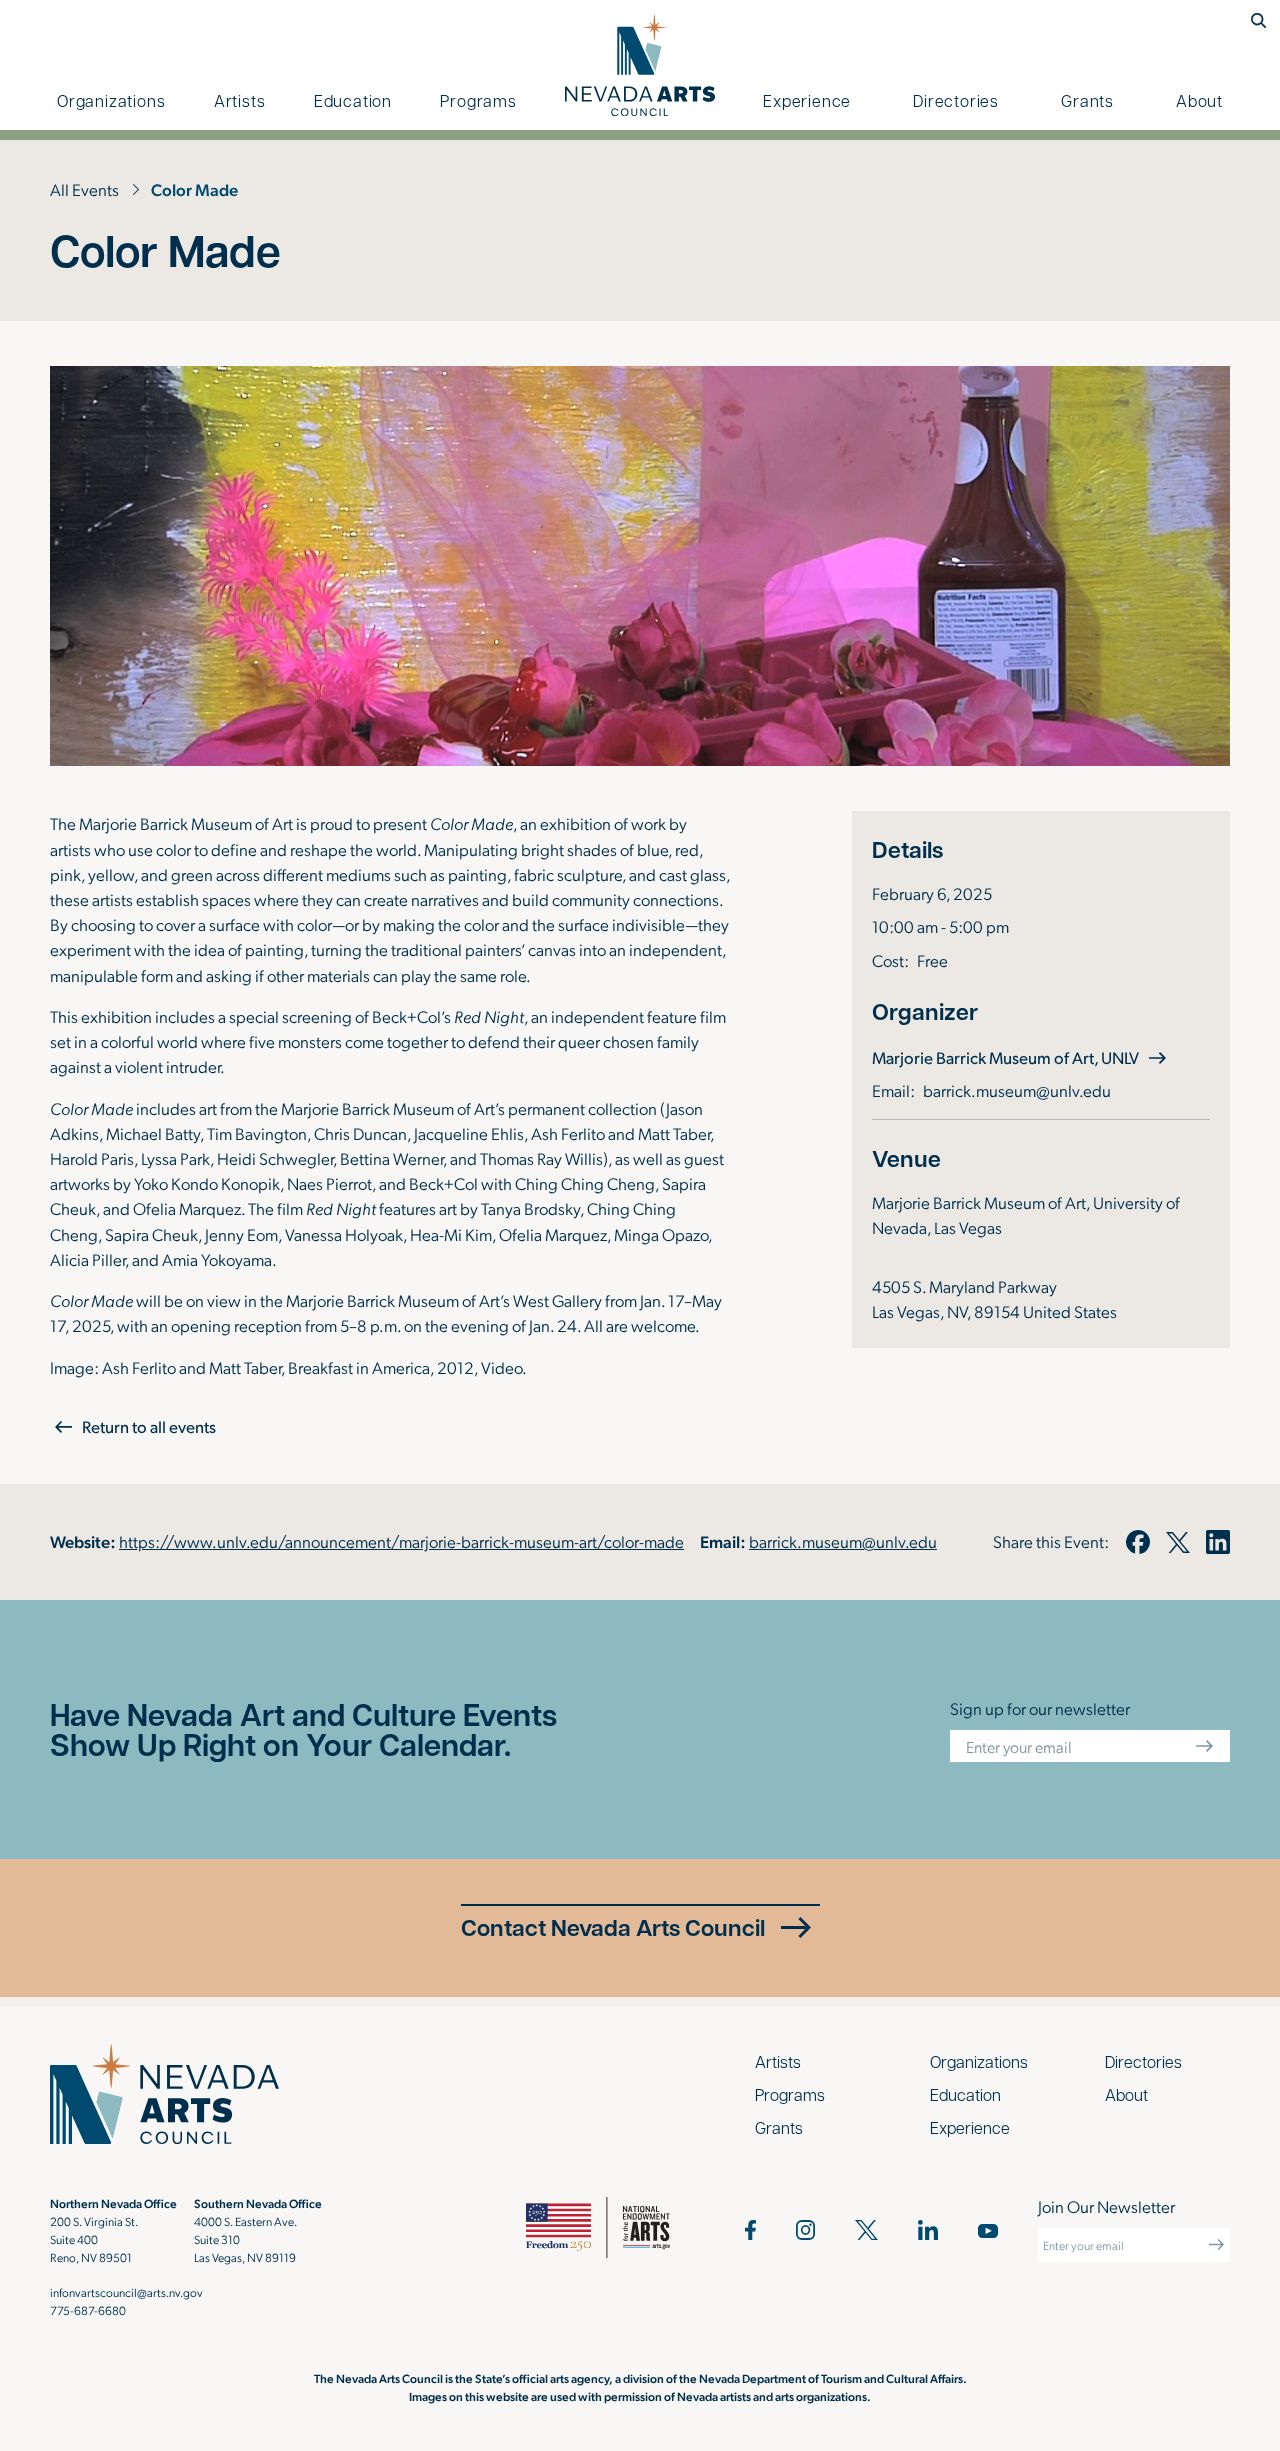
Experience (807, 100)
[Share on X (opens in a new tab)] (1178, 1542)
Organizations (111, 100)
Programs (478, 100)
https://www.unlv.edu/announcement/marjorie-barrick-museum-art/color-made (401, 1541)
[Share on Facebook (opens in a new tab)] (1137, 1542)
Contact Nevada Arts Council (613, 1927)
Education (353, 100)
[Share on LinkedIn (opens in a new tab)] (1218, 1542)
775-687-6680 (88, 2310)
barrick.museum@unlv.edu (1017, 1090)
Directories (956, 100)
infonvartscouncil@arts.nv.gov (126, 2292)
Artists (240, 100)
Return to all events (149, 1426)
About (1199, 100)
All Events (84, 189)
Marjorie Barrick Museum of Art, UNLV (1021, 1057)
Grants (1087, 100)
